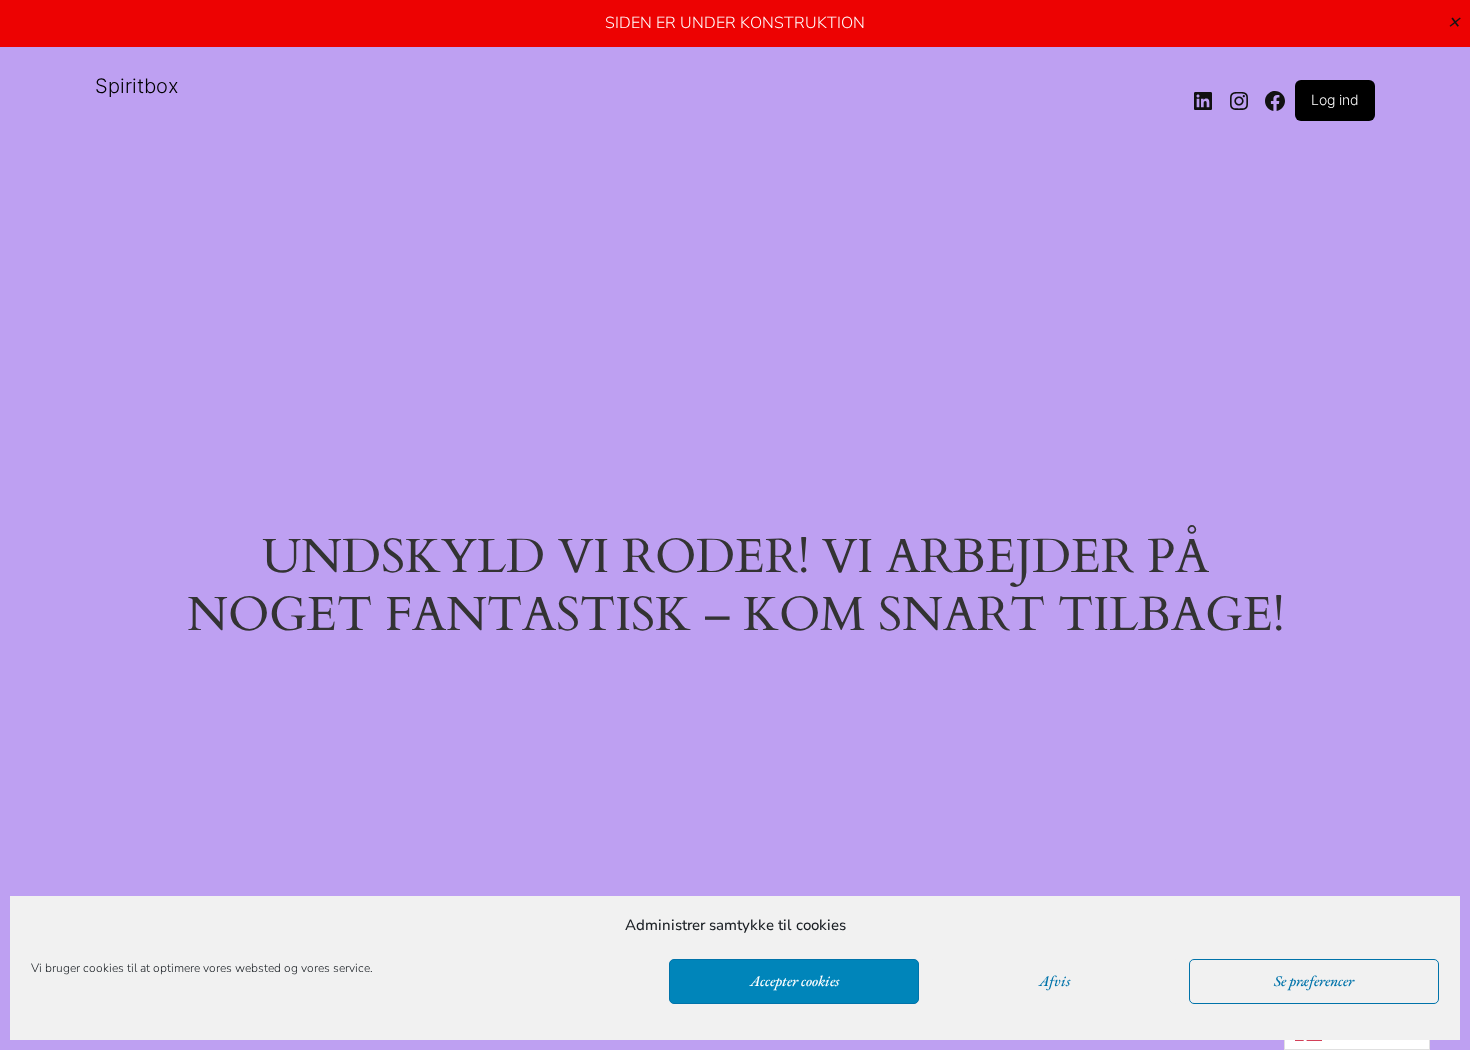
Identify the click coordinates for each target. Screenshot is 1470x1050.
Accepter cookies (794, 981)
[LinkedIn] (1203, 101)
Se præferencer (1314, 981)
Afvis (1054, 981)
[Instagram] (1239, 101)
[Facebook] (1275, 101)
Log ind (1335, 99)
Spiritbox (137, 86)
